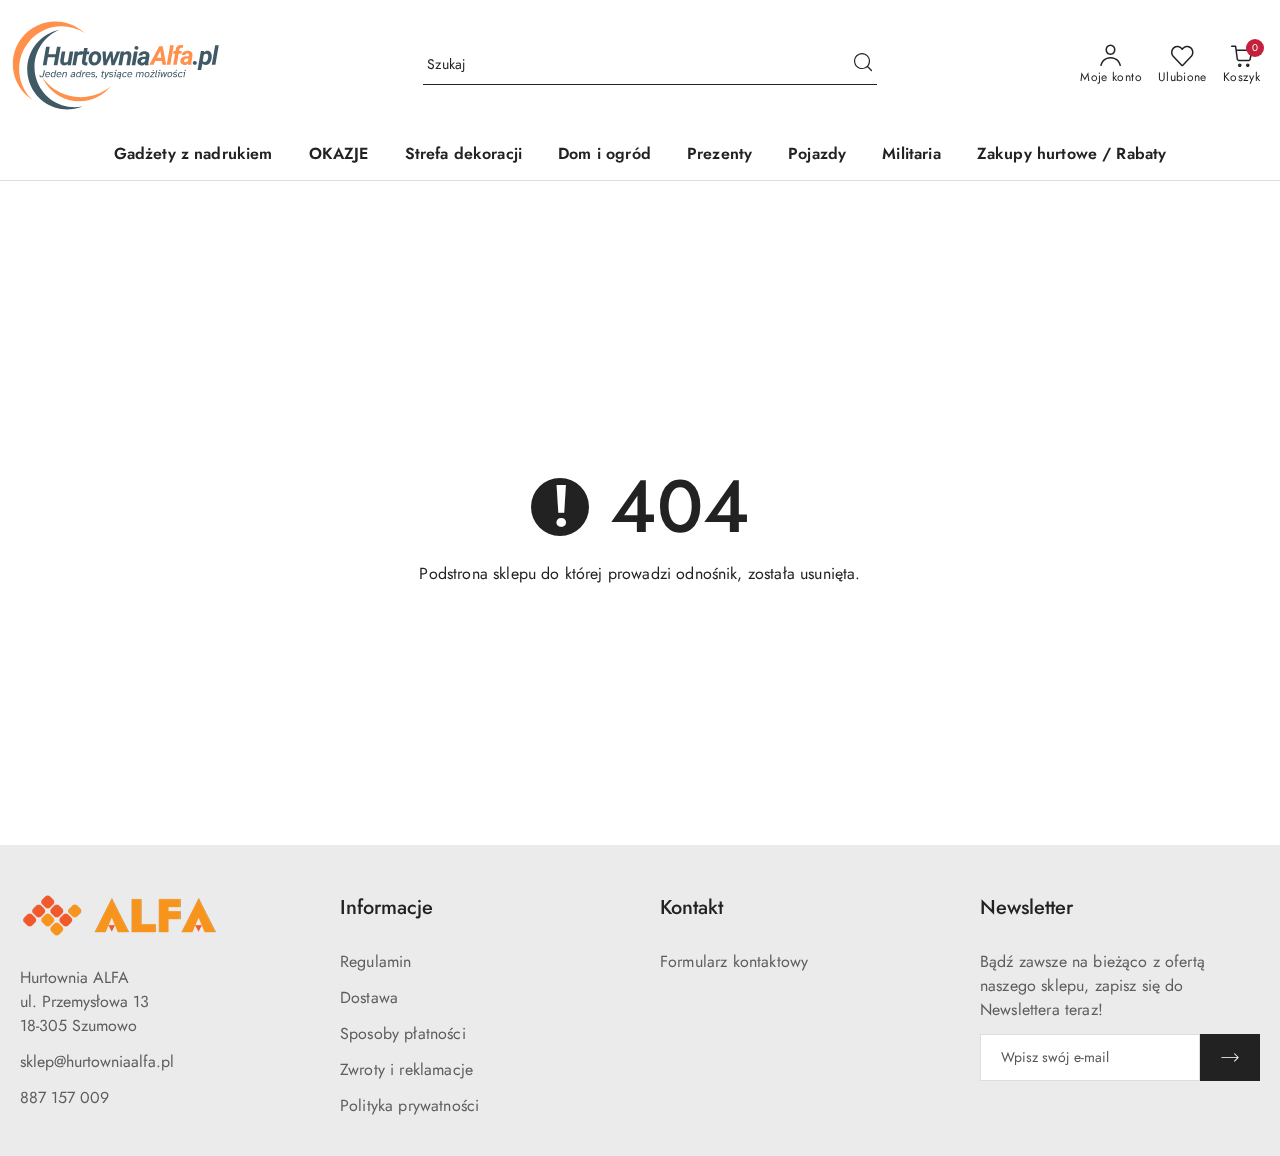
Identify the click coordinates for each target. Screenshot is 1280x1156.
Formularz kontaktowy (734, 961)
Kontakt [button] (691, 907)
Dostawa (369, 997)
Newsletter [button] (1026, 907)
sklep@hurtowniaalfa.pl (97, 1061)
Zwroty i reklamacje (406, 1069)
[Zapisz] (1230, 1057)
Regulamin (375, 961)
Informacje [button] (386, 907)
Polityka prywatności (409, 1105)
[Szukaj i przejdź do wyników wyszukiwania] (863, 65)
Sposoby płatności (403, 1033)
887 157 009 (64, 1097)
